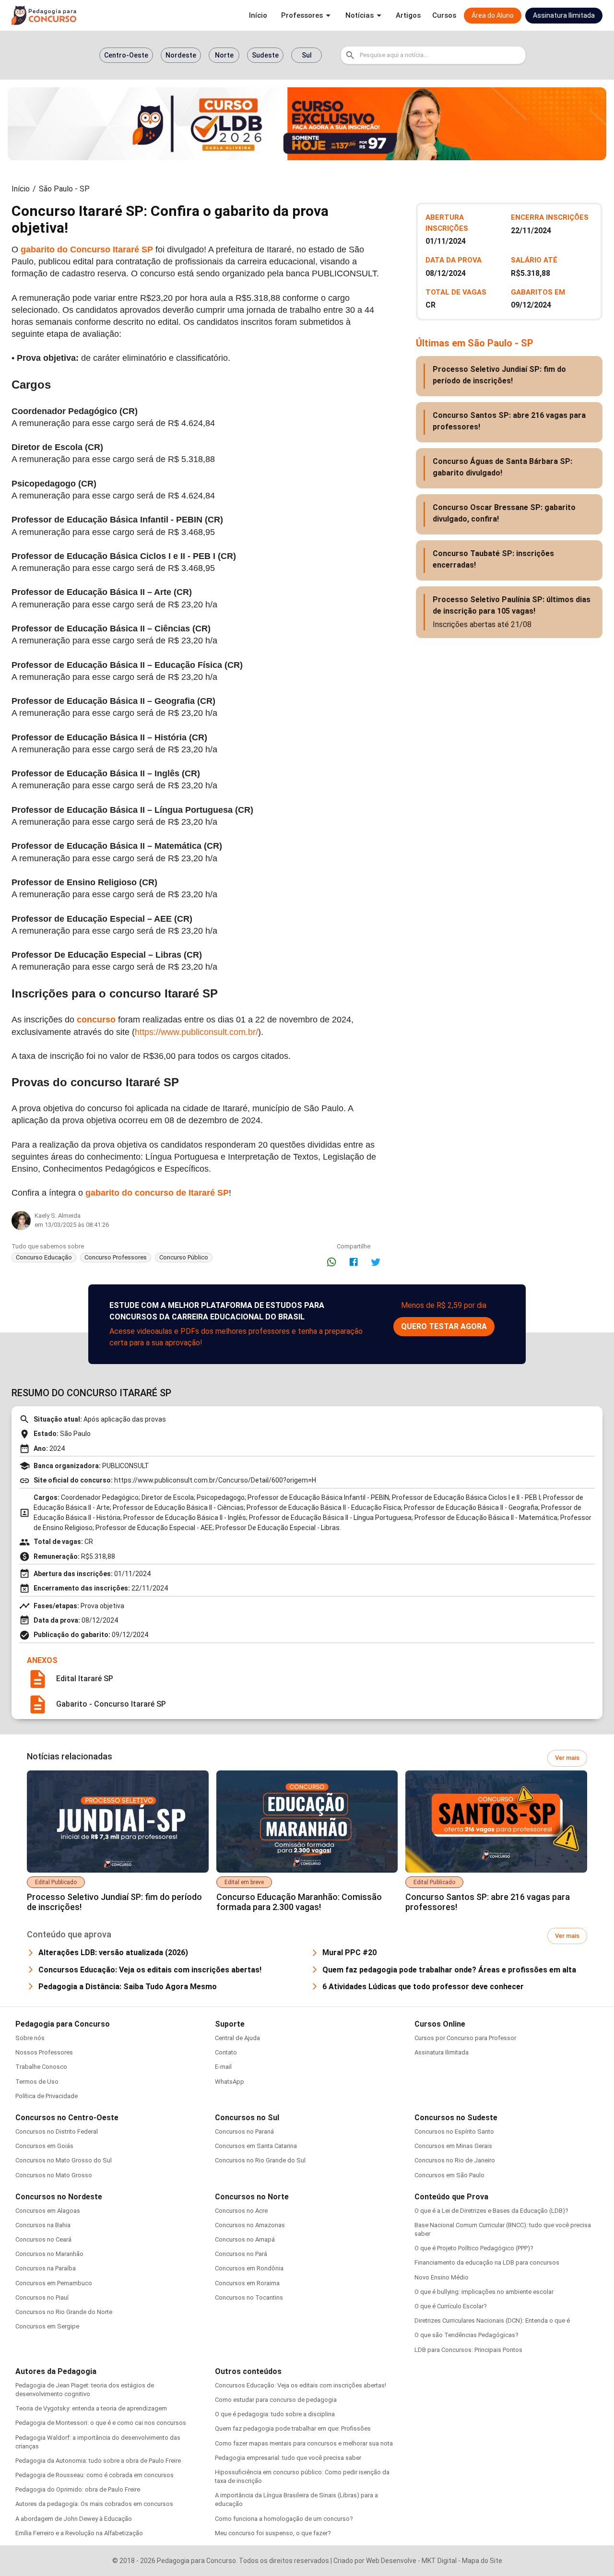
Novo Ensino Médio (442, 2277)
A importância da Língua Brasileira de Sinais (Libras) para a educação (296, 2499)
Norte (224, 55)
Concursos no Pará (241, 2254)
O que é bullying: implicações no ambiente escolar (484, 2292)
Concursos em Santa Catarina (256, 2146)
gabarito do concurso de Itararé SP (157, 1193)
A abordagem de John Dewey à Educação (74, 2519)
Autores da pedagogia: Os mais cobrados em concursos (94, 2504)
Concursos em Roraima (247, 2283)
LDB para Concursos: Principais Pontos (468, 2350)
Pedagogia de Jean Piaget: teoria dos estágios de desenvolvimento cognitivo (85, 2390)
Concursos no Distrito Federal (57, 2131)
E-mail (223, 2067)
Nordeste (181, 55)
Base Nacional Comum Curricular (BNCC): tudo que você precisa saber (503, 2229)
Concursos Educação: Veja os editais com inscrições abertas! (301, 2385)
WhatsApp (230, 2082)
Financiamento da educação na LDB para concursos (487, 2262)
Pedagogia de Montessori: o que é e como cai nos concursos (101, 2423)
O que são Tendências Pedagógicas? (466, 2335)
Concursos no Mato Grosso (54, 2175)
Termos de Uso (37, 2082)
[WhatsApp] (331, 1262)
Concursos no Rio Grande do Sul (260, 2160)
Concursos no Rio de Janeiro (455, 2160)
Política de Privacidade (47, 2096)
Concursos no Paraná (244, 2131)
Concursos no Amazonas (250, 2225)
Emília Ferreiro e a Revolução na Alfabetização (79, 2533)
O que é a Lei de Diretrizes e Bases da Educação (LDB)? (491, 2211)
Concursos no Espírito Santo (454, 2131)
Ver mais (567, 1758)
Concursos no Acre (241, 2211)
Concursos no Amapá (245, 2239)
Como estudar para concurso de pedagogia (276, 2400)
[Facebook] (354, 1262)
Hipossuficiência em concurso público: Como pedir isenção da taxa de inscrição (302, 2476)
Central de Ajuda (237, 2038)
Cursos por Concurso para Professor (465, 2038)
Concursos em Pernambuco (54, 2283)
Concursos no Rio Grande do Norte (64, 2312)
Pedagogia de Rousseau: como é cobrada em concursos (94, 2475)
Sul (307, 55)
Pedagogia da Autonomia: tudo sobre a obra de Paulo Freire (98, 2461)
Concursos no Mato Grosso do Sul (64, 2160)
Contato (226, 2052)
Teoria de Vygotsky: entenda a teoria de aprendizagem (91, 2408)
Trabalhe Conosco (41, 2067)
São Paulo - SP (64, 189)
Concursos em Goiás (44, 2146)
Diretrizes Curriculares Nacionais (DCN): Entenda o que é (492, 2321)
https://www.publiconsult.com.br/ (196, 1032)
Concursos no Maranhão (49, 2254)
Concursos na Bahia (43, 2225)
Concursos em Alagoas (48, 2211)
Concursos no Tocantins (249, 2297)
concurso (96, 1020)
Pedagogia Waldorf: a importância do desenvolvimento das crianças (98, 2442)
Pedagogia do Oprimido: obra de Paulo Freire (78, 2489)
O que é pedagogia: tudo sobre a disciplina (275, 2414)
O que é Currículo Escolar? (451, 2306)
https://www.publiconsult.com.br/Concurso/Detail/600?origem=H (215, 1480)
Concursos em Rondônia (249, 2268)
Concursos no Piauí (42, 2297)
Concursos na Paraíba (46, 2268)
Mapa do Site (482, 2561)
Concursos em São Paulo (449, 2175)
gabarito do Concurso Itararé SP (87, 249)
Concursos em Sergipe (47, 2326)
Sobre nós (30, 2038)
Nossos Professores (44, 2052)
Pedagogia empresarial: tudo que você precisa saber (288, 2458)
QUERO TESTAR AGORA (444, 1326)
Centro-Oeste (126, 55)
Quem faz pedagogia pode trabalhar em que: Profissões (293, 2428)
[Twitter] (376, 1262)
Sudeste (265, 55)
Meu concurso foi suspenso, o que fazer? (273, 2533)
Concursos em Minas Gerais (453, 2146)
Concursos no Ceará (43, 2239)
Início (21, 189)
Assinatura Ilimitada (442, 2052)
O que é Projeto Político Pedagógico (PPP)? (474, 2248)
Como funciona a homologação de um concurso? (284, 2519)
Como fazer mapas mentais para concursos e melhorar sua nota (304, 2443)
